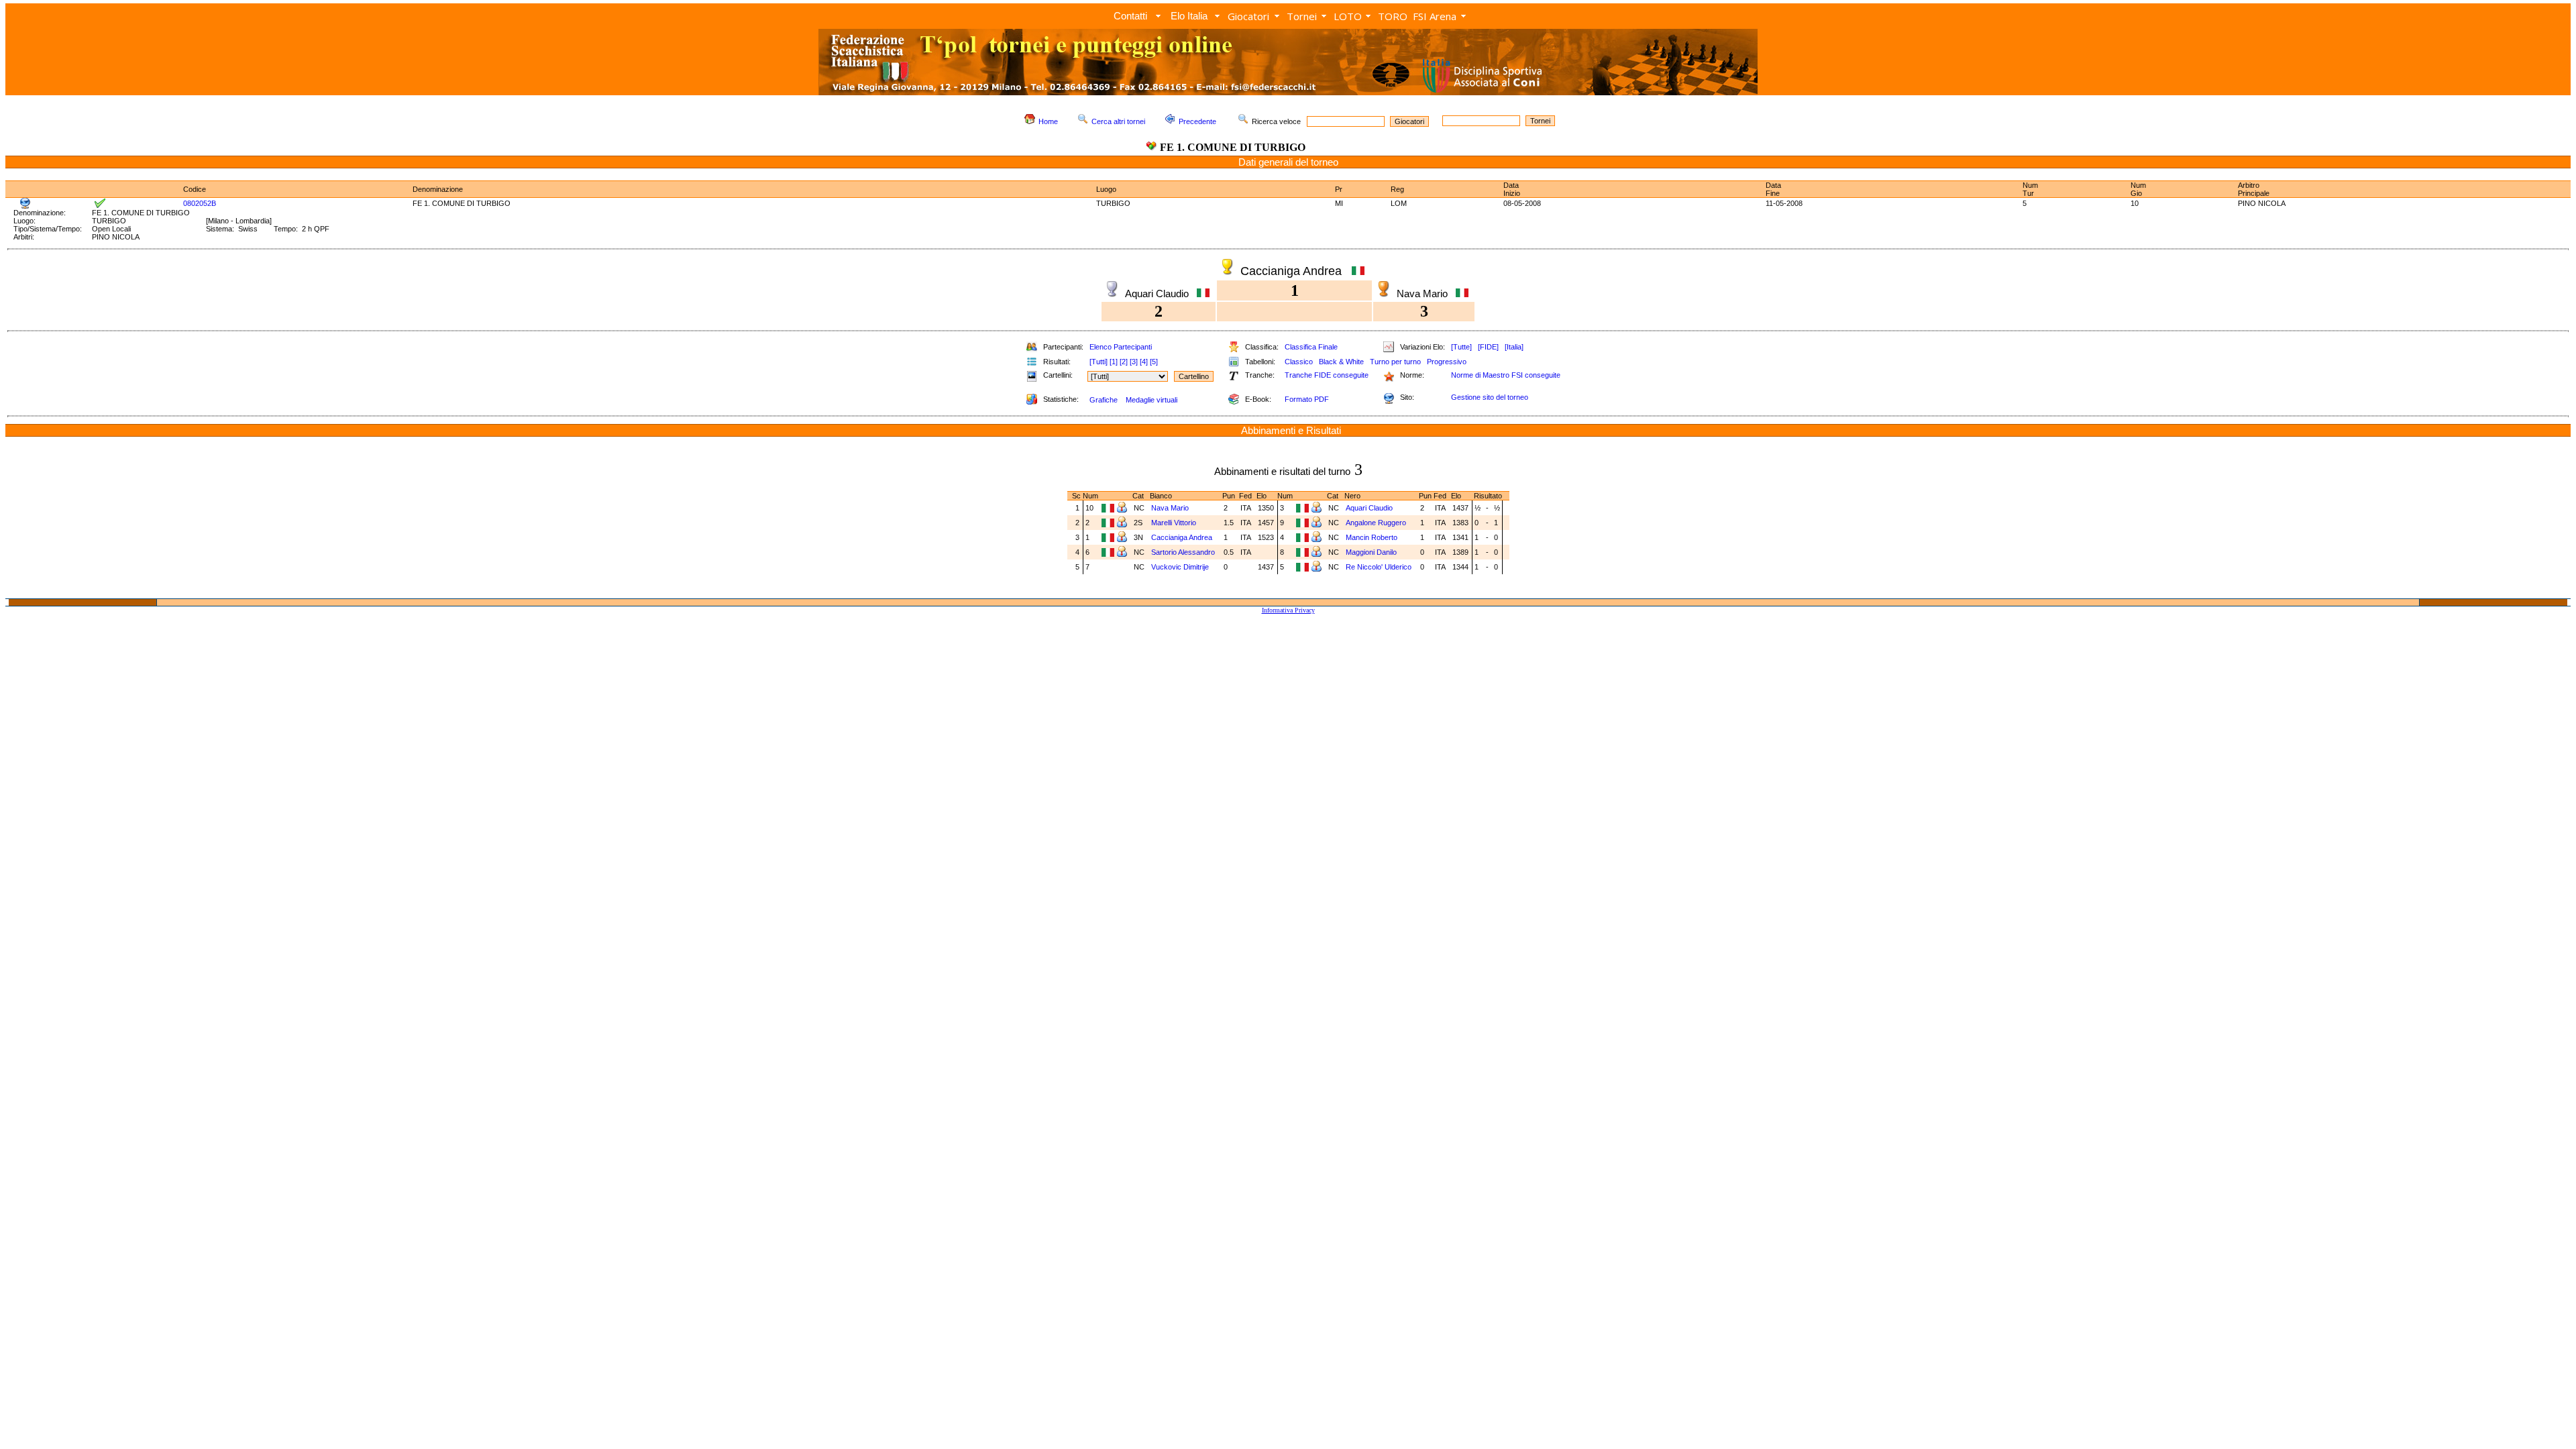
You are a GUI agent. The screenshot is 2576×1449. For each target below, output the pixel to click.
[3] (1134, 362)
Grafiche (1104, 400)
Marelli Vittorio (1175, 523)
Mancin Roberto (1373, 537)
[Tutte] (1461, 347)
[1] (1114, 362)
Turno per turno (1395, 362)
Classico (1299, 362)
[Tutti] (1098, 362)
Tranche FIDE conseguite (1327, 375)
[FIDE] (1488, 347)
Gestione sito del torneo (1490, 397)
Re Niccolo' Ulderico (1380, 567)
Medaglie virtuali (1151, 400)
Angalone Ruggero (1377, 523)
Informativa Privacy (1288, 610)
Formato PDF (1307, 399)
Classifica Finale (1311, 347)
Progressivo (1447, 362)
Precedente (1197, 121)
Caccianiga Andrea (1183, 537)
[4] (1144, 362)
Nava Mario (1171, 508)
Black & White (1341, 362)
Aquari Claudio (1370, 508)
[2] (1124, 362)
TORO (1393, 16)
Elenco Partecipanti (1121, 347)
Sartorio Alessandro (1184, 552)
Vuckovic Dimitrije (1180, 567)
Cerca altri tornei (1118, 121)
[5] (1154, 362)
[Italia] (1514, 347)
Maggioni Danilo (1372, 552)
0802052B (200, 203)
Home (1048, 121)
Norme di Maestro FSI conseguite (1506, 375)
